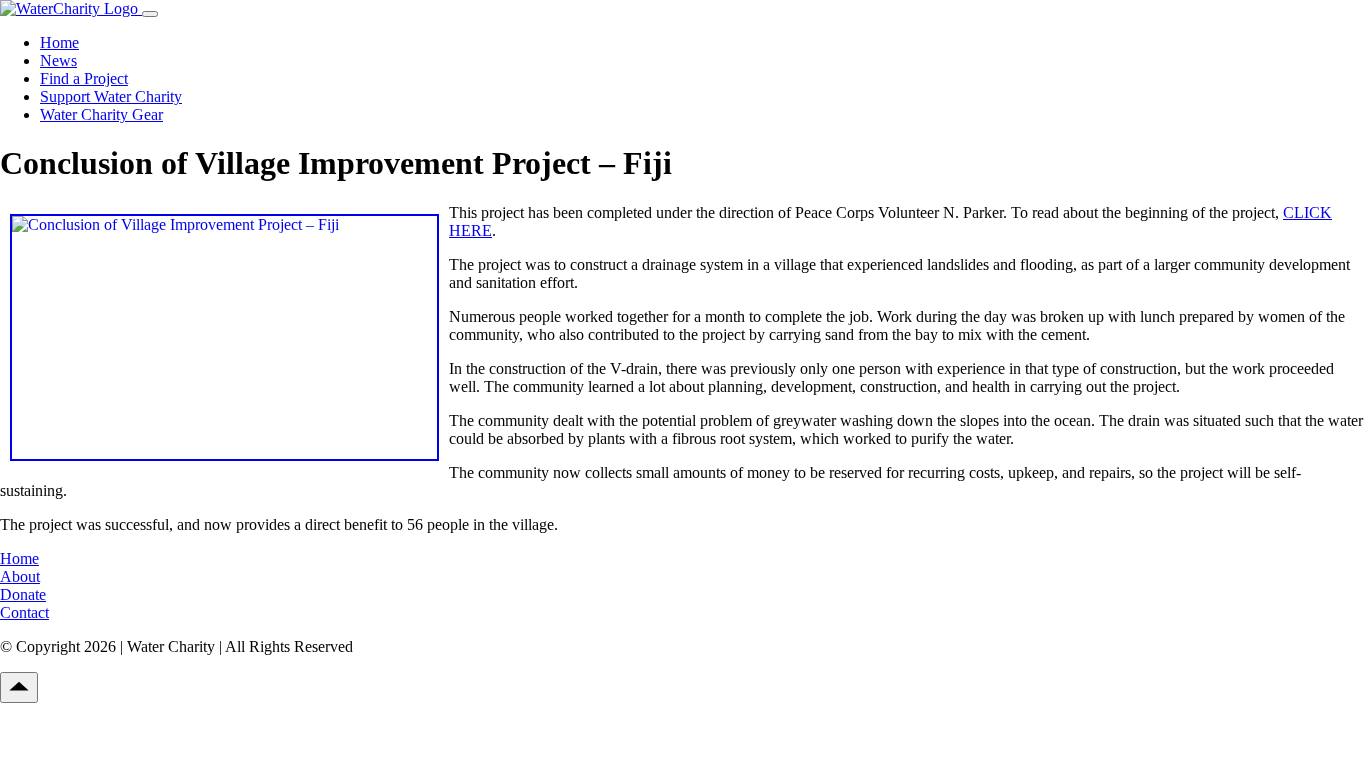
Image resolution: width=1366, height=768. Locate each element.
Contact (24, 612)
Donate (23, 594)
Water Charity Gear (101, 114)
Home (59, 42)
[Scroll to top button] (19, 687)
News (58, 60)
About (20, 576)
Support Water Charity (111, 96)
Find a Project (84, 78)
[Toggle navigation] (150, 14)
